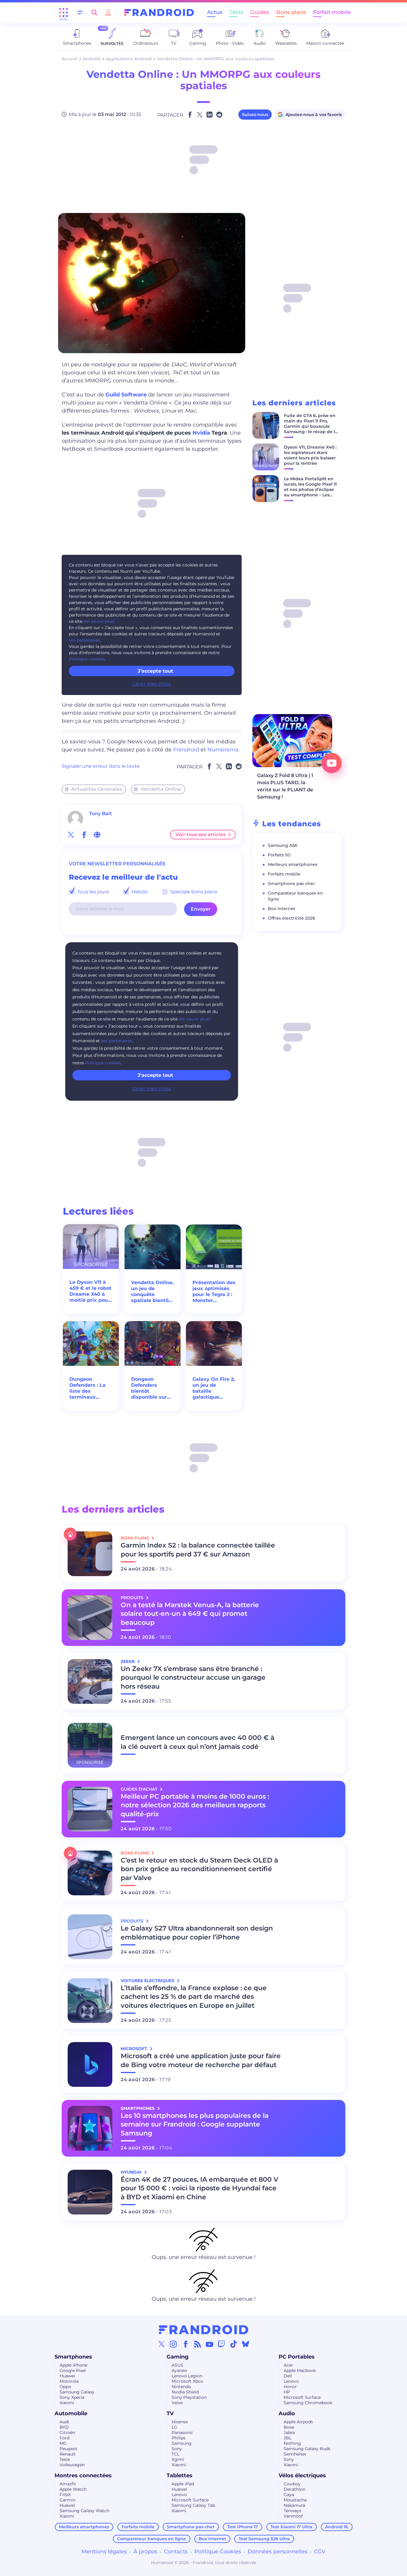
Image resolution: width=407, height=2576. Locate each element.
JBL (288, 2438)
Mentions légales (104, 2552)
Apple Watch (73, 2489)
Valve (177, 2403)
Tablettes (180, 2475)
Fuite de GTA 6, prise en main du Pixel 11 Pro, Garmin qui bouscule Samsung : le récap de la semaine (311, 426)
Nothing (292, 2443)
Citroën (67, 2433)
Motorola (69, 2381)
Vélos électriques (302, 2475)
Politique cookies (87, 659)
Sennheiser (295, 2454)
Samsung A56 (283, 845)
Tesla (65, 2459)
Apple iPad (183, 2484)
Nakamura (294, 2505)
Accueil (70, 59)
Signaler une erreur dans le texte (101, 766)
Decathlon (295, 2489)
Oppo (65, 2387)
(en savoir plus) (99, 621)
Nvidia (201, 433)
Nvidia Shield (185, 2392)
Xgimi (178, 2459)
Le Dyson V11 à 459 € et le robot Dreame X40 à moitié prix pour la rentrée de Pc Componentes (90, 1291)
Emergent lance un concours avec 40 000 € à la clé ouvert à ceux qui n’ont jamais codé (198, 1742)
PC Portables (297, 2357)
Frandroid (186, 750)
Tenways (292, 2511)
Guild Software (126, 395)
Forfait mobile (332, 12)
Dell (288, 2376)
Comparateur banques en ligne (152, 2539)
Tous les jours (92, 892)
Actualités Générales (97, 789)
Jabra (289, 2433)
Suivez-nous (255, 115)
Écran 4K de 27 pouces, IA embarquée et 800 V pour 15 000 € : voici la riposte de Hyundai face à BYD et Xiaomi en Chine (199, 2188)
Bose (289, 2427)
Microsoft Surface (302, 2397)
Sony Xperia (72, 2397)
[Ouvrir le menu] (63, 13)
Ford (65, 2438)
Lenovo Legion (187, 2376)
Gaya (289, 2495)
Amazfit (68, 2484)
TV (170, 2413)
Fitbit (65, 2495)
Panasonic (182, 2433)
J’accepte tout (155, 671)
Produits (133, 1598)
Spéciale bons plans (193, 892)
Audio (287, 2413)
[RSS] (198, 2344)
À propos (145, 2552)
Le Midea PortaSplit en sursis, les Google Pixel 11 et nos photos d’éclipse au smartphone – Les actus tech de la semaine (310, 492)
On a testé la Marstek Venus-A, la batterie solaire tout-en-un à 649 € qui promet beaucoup (190, 1614)
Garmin (67, 2500)
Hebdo (139, 892)
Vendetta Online (161, 789)
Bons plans (291, 12)
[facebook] (84, 835)
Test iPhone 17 (243, 2527)
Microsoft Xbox (187, 2381)
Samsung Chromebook (308, 2403)
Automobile (71, 2413)
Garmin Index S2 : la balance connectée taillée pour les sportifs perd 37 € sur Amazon (198, 1550)
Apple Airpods (298, 2422)
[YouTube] (209, 2344)
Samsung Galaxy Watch (84, 2511)
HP (287, 2392)
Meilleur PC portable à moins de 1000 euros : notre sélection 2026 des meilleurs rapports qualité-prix (195, 1805)
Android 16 (337, 2527)
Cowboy (292, 2484)
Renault (68, 2454)
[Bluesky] (246, 2344)
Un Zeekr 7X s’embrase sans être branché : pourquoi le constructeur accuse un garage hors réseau (193, 1678)
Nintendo (181, 2387)
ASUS (177, 2365)
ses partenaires (84, 640)
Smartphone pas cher (291, 884)
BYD (64, 2427)
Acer (288, 2365)
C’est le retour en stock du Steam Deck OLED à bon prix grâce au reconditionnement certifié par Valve (199, 1869)
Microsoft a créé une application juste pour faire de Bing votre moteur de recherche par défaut (201, 2060)
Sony (177, 2449)
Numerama (223, 750)
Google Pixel (73, 2370)
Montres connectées (83, 2475)
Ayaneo (179, 2370)
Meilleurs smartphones (293, 864)
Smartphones (73, 2357)
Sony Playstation (189, 2397)
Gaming (178, 2357)
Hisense (180, 2422)
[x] (71, 835)
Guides (260, 12)
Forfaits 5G (279, 855)
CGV (320, 2552)
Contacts (176, 2552)
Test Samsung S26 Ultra (264, 2539)
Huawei (67, 2376)
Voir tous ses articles (201, 834)
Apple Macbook (300, 2370)
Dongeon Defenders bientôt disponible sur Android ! (149, 1388)
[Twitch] (221, 2344)
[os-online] (97, 835)
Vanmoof (293, 2516)
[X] (161, 2344)
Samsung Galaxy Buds (307, 2449)
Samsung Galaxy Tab (193, 2505)
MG (63, 2443)
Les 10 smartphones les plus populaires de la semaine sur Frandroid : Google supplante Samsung (195, 2125)
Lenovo (291, 2381)
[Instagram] (173, 2344)
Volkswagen (72, 2465)
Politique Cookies (218, 2552)
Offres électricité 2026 (292, 918)
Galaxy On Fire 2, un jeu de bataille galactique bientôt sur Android (214, 1388)
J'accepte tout (155, 1075)
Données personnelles (278, 2552)
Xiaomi (67, 2403)
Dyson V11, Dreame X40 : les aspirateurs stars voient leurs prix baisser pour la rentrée (310, 455)
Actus (215, 12)
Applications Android (129, 59)
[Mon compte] (108, 12)
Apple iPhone (73, 2365)
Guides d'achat (140, 1789)
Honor (290, 2387)
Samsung (182, 2443)
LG (174, 2427)
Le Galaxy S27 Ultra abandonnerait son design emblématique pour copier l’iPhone (197, 1933)
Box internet (282, 909)
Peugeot (69, 2449)
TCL (175, 2454)
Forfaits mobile (284, 874)
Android (92, 59)
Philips (179, 2438)
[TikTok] (234, 2344)
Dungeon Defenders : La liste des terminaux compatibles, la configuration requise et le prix (91, 1388)
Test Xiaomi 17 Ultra (292, 2527)
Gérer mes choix (152, 684)
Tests (236, 12)
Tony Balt (101, 814)
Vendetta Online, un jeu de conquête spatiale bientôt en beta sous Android (152, 1292)
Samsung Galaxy (77, 2392)
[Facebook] (186, 2344)
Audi (64, 2422)
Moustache (295, 2500)
